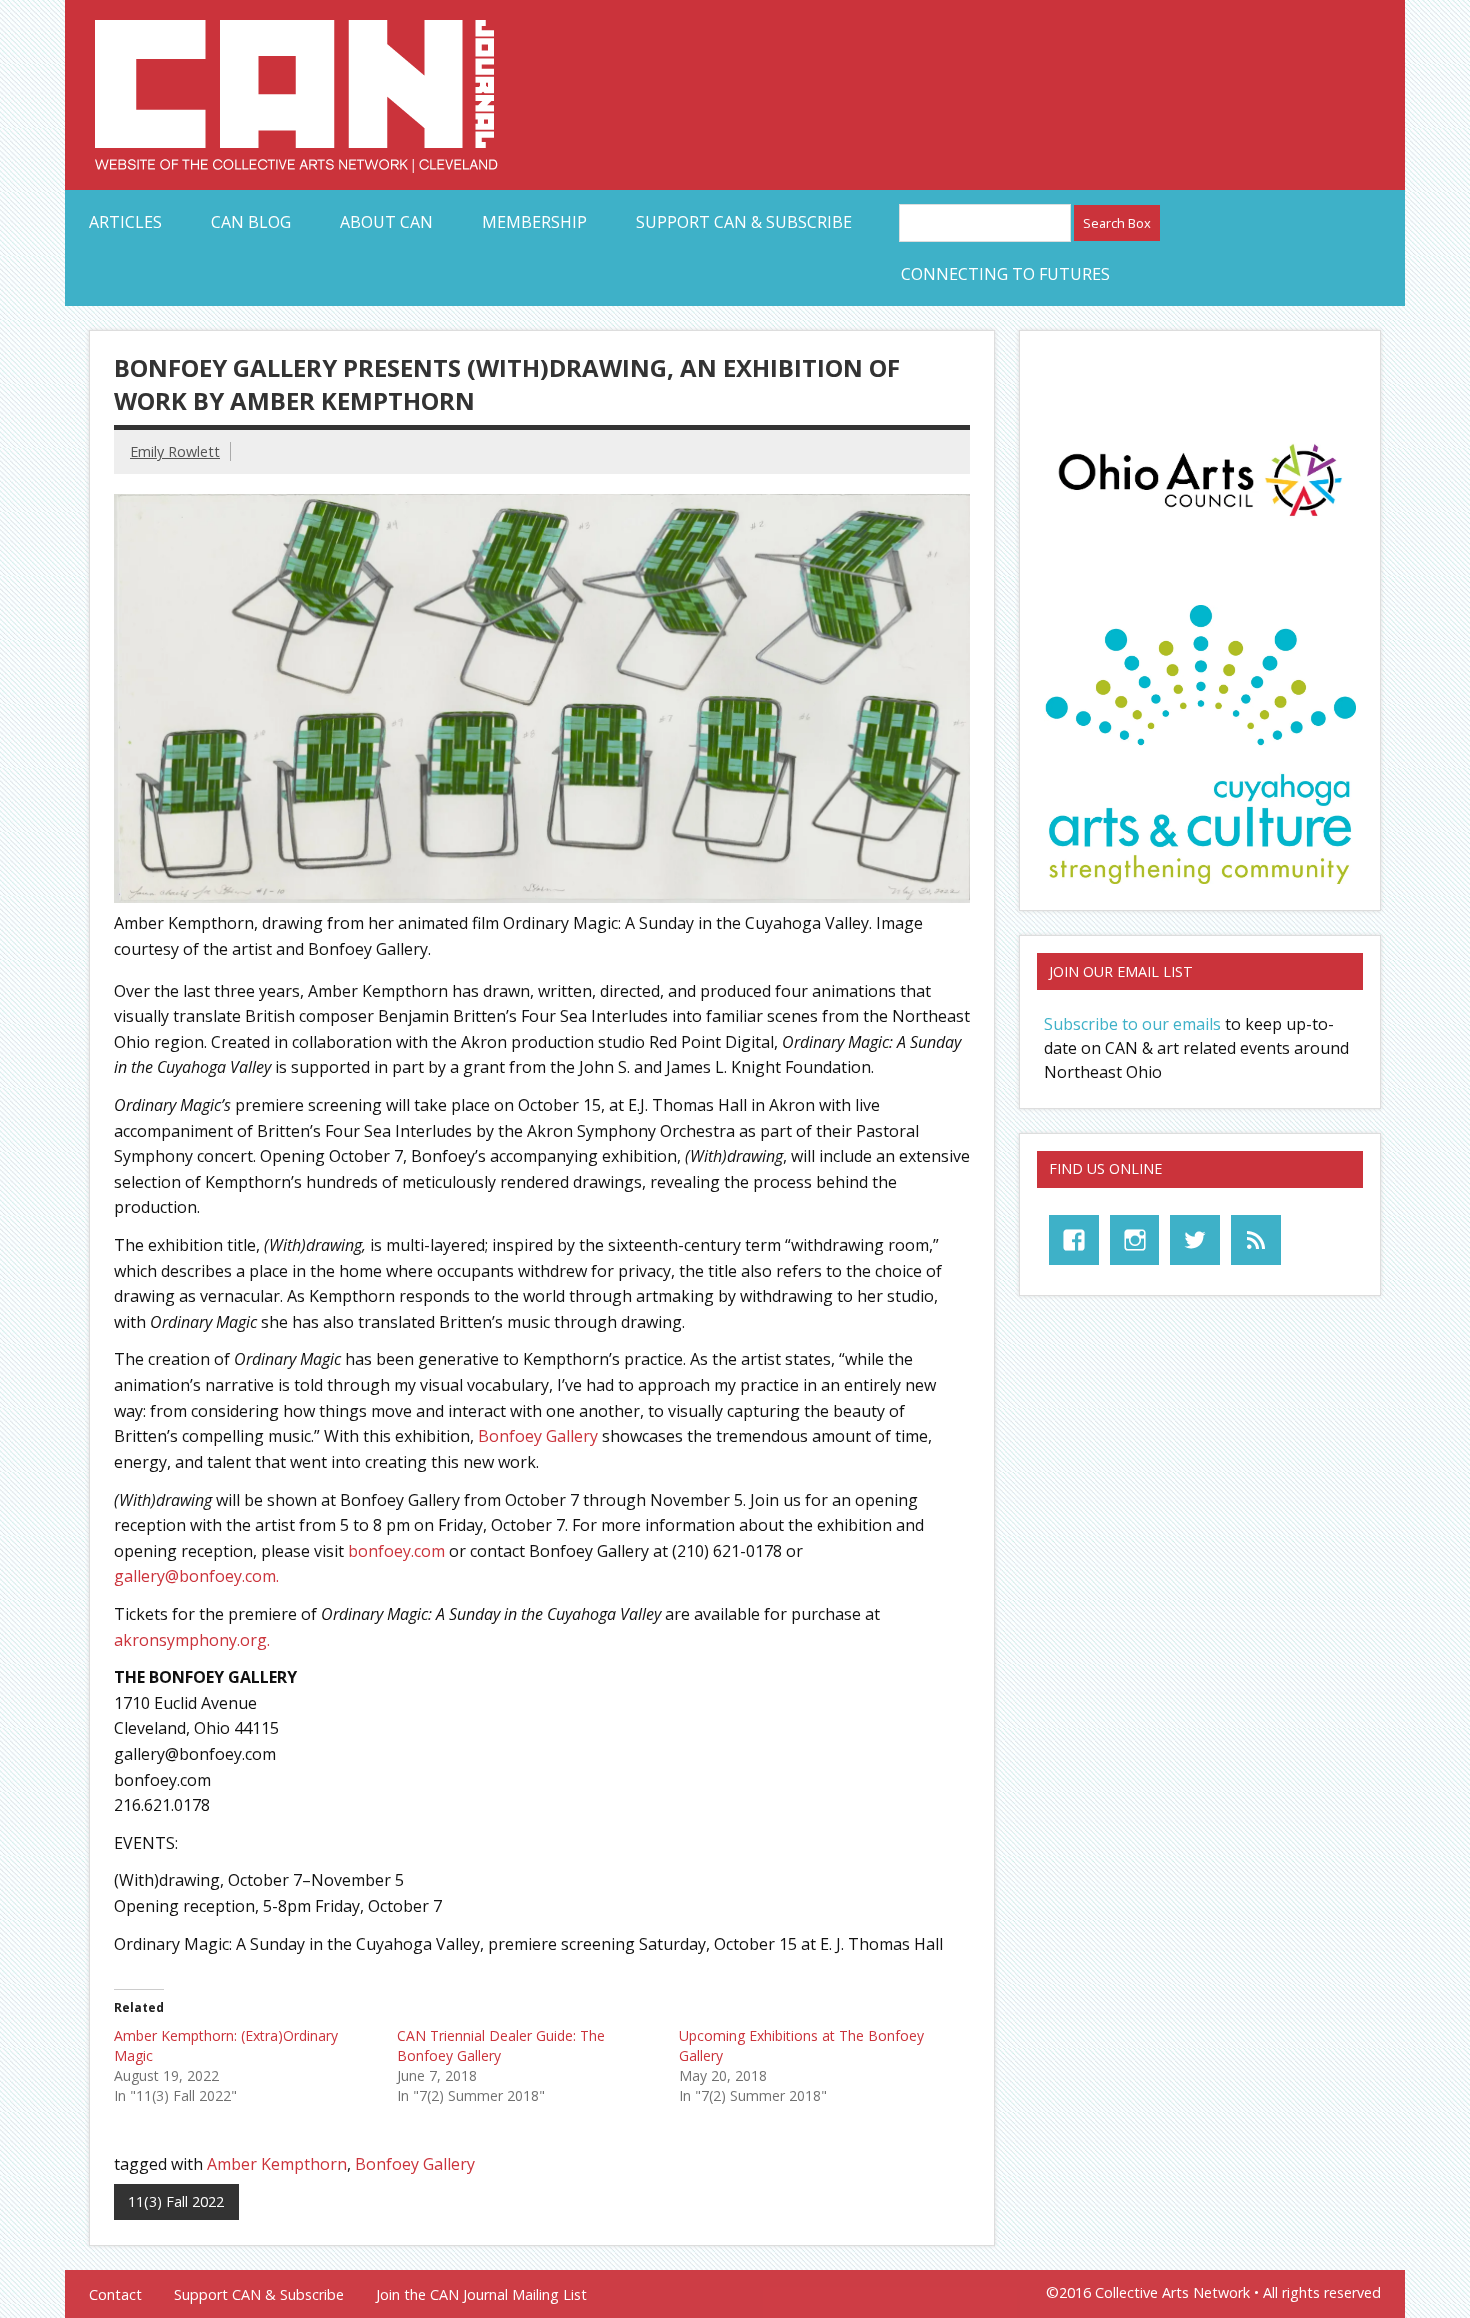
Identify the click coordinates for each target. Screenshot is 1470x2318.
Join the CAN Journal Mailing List (481, 2295)
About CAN (386, 222)
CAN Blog (251, 222)
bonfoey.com (396, 1551)
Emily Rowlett (175, 451)
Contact (115, 2295)
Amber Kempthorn (277, 2164)
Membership (534, 222)
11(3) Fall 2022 (176, 2201)
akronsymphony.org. (192, 1640)
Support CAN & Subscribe (744, 222)
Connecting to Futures (1005, 274)
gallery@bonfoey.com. (196, 1576)
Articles (125, 222)
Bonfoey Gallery (538, 1436)
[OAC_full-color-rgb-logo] (1200, 522)
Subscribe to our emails (1132, 1024)
